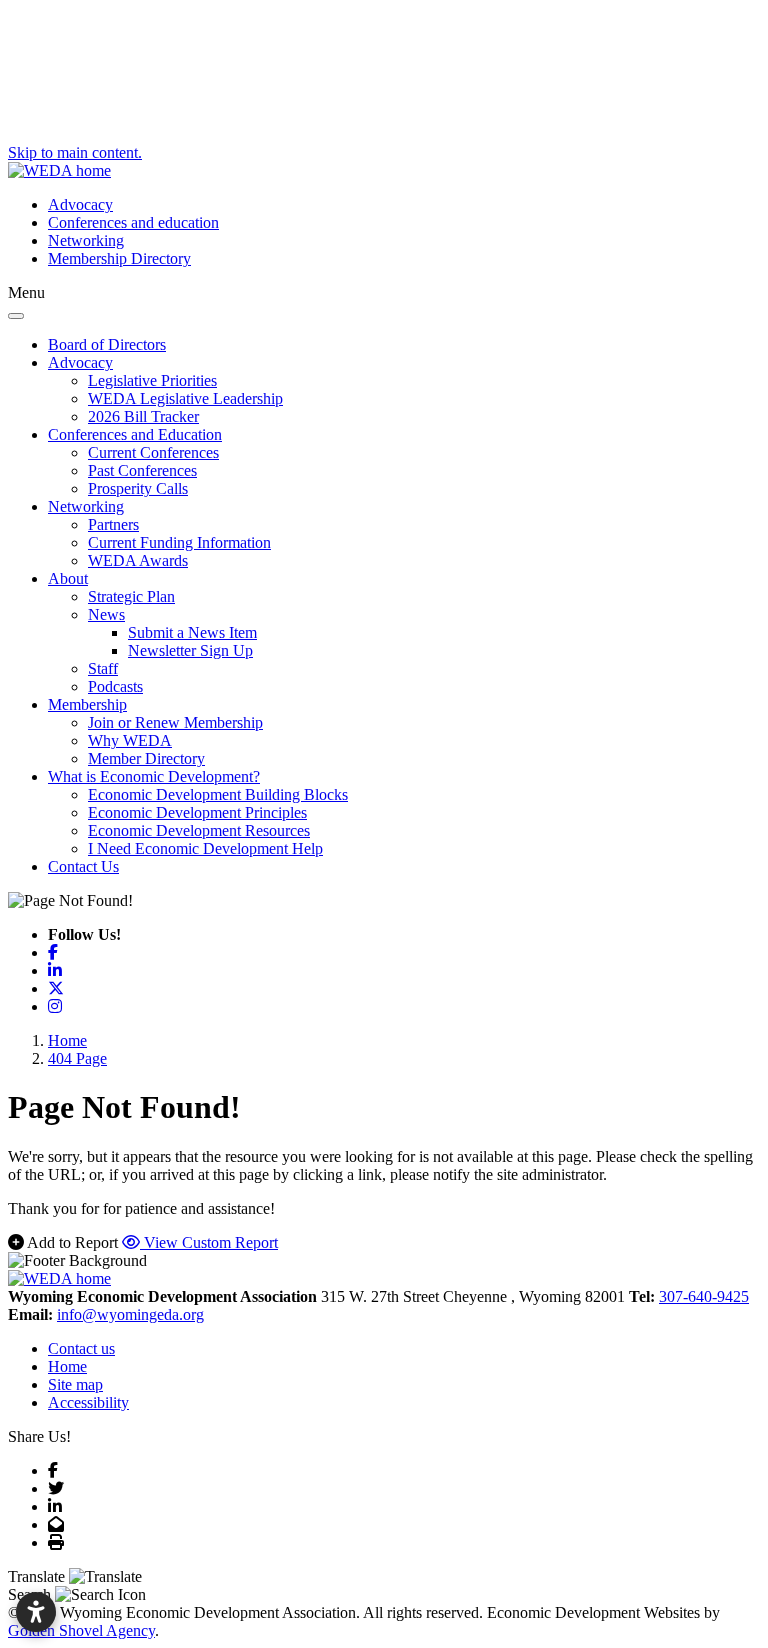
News (106, 614)
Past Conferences (142, 470)
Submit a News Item (192, 632)
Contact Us (83, 866)
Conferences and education (133, 222)
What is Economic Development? (154, 776)
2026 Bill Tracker (143, 416)
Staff (103, 668)
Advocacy (80, 204)
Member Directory (146, 758)
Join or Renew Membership (175, 722)
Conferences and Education (135, 434)
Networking (86, 240)
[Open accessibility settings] (36, 1612)
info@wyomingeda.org (130, 1314)
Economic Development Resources (199, 830)
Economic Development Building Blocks (218, 794)
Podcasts (115, 686)
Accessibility (88, 1402)
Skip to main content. (75, 152)
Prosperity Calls (138, 488)
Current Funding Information (179, 542)
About (68, 578)
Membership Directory (119, 258)
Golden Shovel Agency (81, 1630)
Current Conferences (153, 452)
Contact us (81, 1348)
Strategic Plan (131, 596)
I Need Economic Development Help (205, 848)
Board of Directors (107, 344)
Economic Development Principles (197, 812)
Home (67, 1366)
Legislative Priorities (152, 380)
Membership (87, 704)
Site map (75, 1384)
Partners (113, 524)
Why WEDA (130, 740)
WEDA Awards (138, 560)
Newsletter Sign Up (190, 650)
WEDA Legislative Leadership (185, 398)
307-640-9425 (704, 1296)
